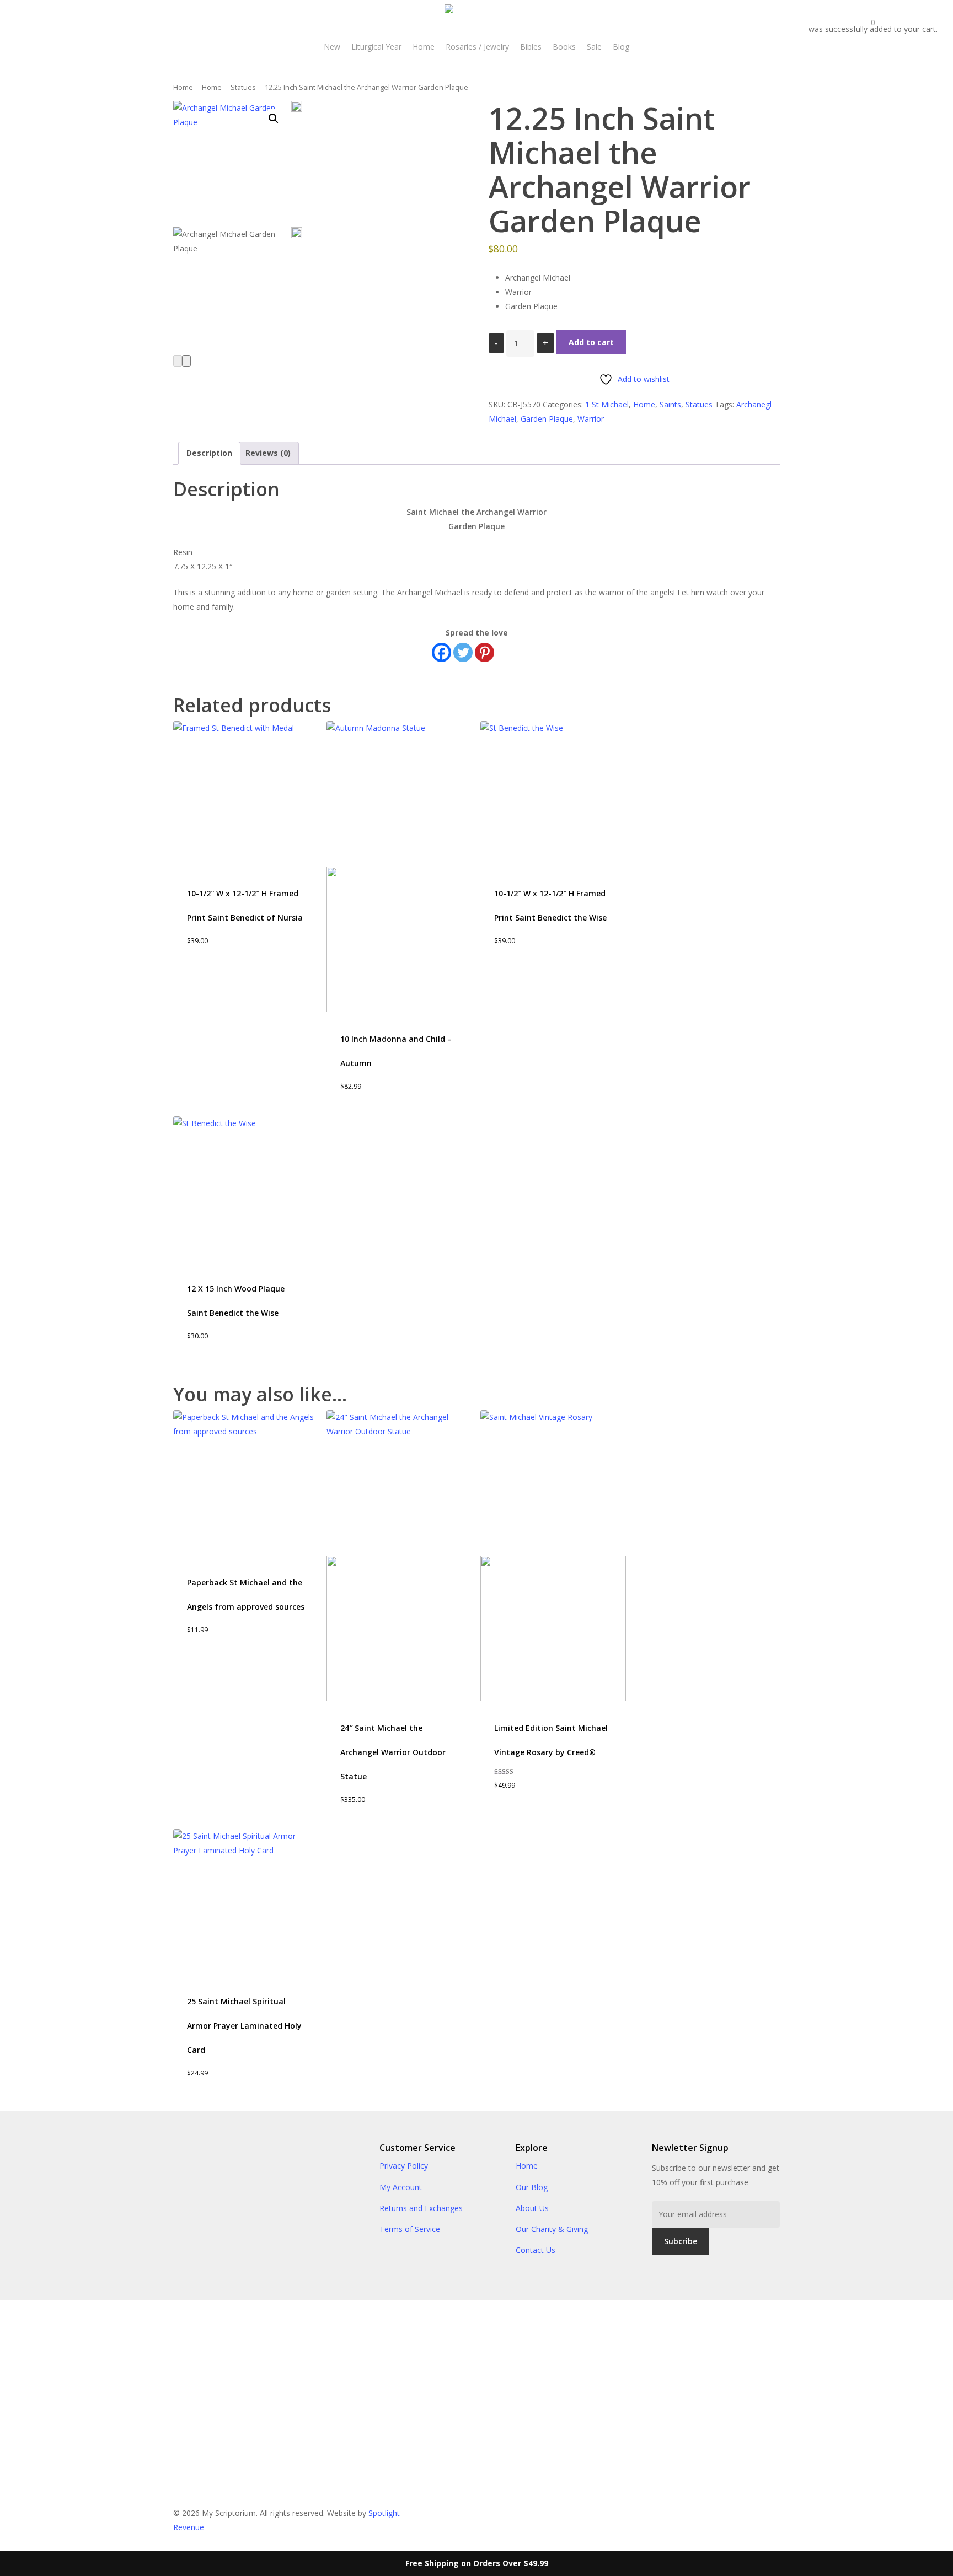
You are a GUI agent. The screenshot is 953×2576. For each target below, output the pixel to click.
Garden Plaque (547, 419)
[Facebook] (441, 652)
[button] (274, 119)
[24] (399, 1556)
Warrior (591, 419)
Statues (243, 87)
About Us (532, 2208)
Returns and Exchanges (421, 2208)
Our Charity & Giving (552, 2229)
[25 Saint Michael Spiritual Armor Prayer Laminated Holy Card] (246, 1902)
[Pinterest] (484, 652)
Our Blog (532, 2187)
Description (209, 453)
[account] (786, 21)
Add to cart (591, 342)
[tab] (209, 453)
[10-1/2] (246, 794)
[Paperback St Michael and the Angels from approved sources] (246, 1483)
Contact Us (536, 2250)
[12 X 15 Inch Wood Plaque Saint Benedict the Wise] (246, 1189)
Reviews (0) (268, 453)
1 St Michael (607, 404)
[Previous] (178, 361)
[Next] (186, 361)
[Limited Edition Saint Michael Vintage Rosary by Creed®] (553, 1556)
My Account (401, 2187)
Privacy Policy (404, 2166)
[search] (758, 21)
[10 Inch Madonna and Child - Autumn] (399, 867)
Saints (670, 404)
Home (183, 87)
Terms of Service (410, 2229)
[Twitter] (463, 652)
